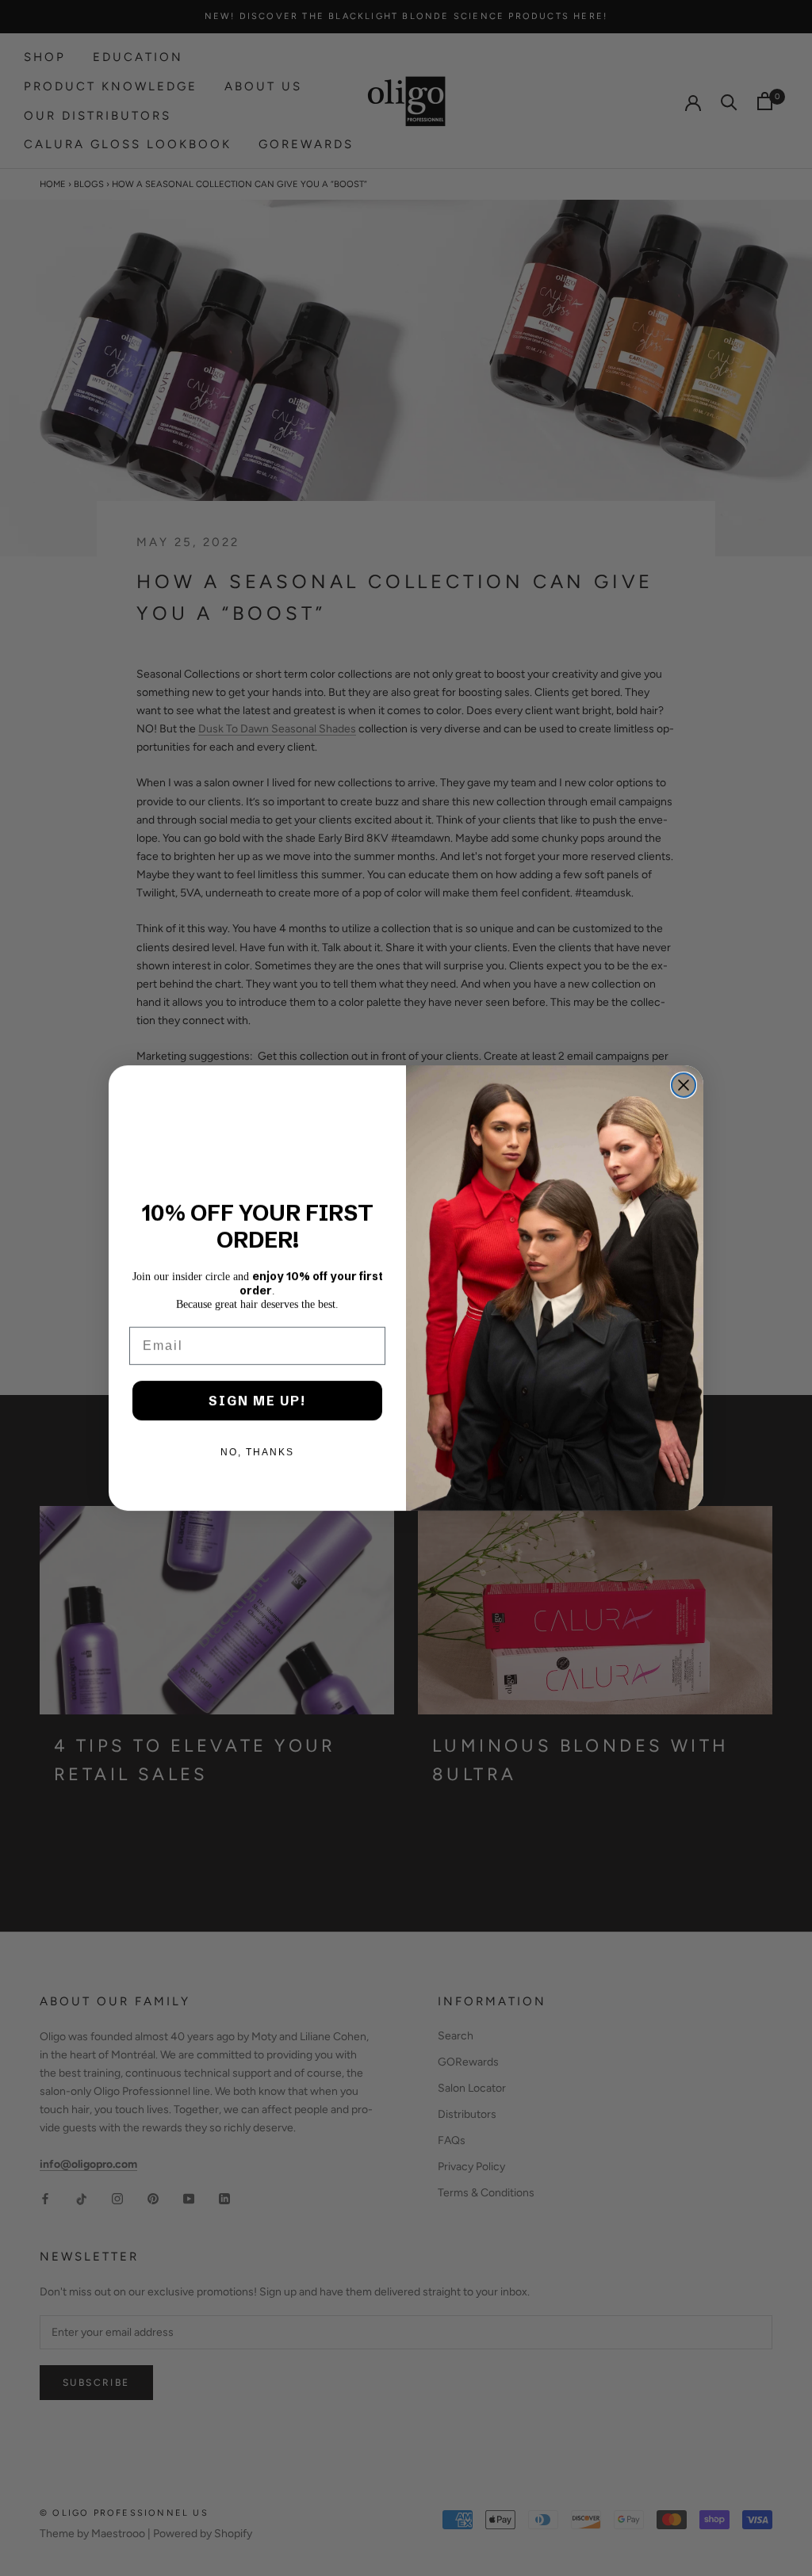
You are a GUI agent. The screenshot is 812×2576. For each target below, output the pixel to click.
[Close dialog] (684, 1085)
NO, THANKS (257, 1452)
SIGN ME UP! (257, 1401)
